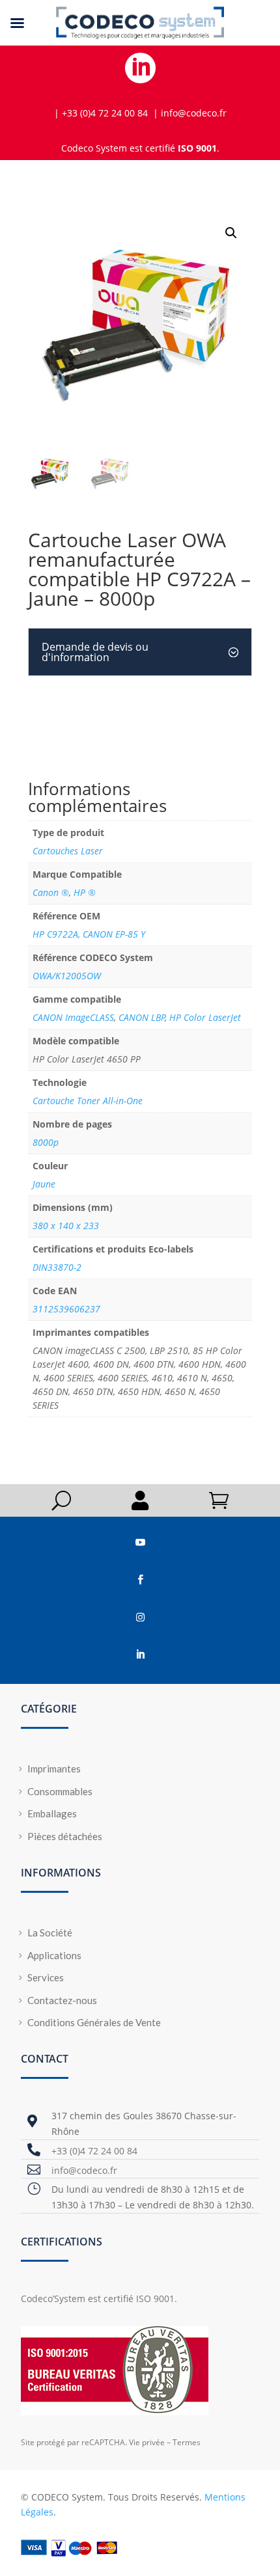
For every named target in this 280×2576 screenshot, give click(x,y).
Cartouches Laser (68, 851)
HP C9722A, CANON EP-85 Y (89, 934)
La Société (50, 1932)
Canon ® (51, 892)
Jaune (44, 1184)
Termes (187, 2442)
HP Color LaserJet (205, 1017)
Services (46, 1977)
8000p (46, 1142)
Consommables (60, 1791)
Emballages (52, 1813)
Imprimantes (54, 1769)
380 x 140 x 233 (66, 1226)
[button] (231, 233)
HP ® (85, 892)
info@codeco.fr (84, 2170)
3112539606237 (66, 1309)
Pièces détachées (65, 1836)
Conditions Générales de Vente (94, 2022)
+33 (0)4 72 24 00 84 (94, 2151)
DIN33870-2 (57, 1267)
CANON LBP (142, 1017)
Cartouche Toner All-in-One (88, 1101)
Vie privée (147, 2442)
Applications (54, 1955)
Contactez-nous (62, 2000)
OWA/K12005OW (67, 976)
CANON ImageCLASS (73, 1017)
